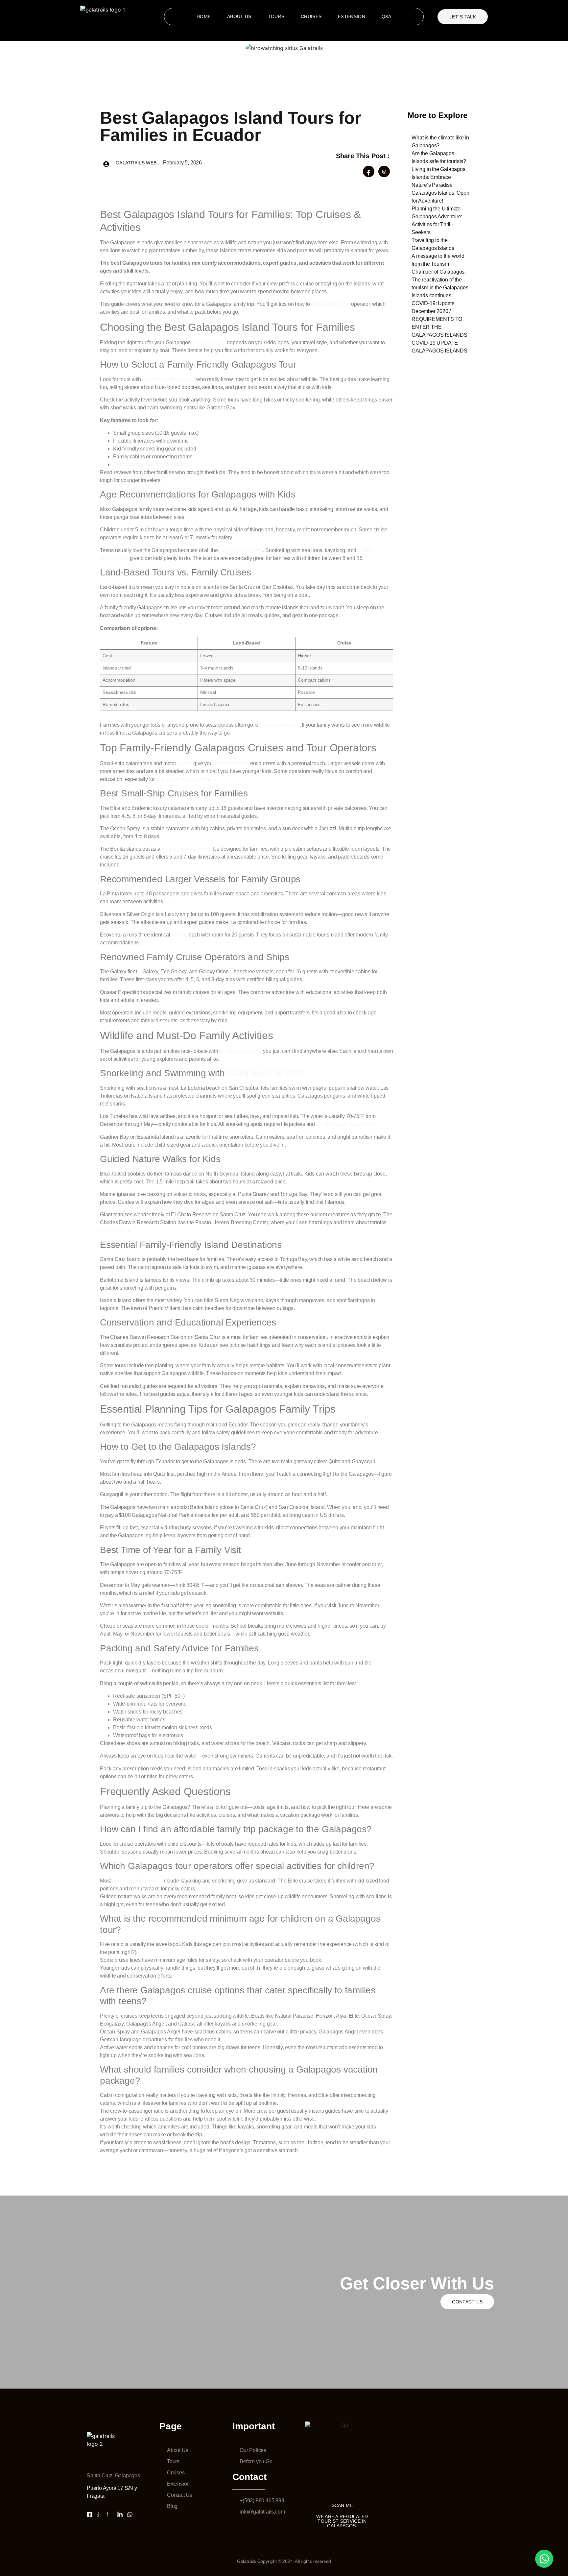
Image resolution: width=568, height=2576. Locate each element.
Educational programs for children (151, 464)
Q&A (387, 16)
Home (204, 16)
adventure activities (241, 550)
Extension (352, 16)
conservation (115, 1230)
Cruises (311, 16)
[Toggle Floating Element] (544, 2559)
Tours (276, 16)
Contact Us (467, 2302)
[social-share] (369, 171)
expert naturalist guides (169, 379)
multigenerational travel (183, 779)
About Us (239, 16)
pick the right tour (331, 304)
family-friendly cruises (137, 1881)
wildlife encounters (240, 1051)
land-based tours (280, 725)
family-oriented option (186, 849)
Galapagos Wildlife (265, 1073)
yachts (186, 763)
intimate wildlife (231, 763)
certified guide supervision (346, 1124)
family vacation (209, 342)
